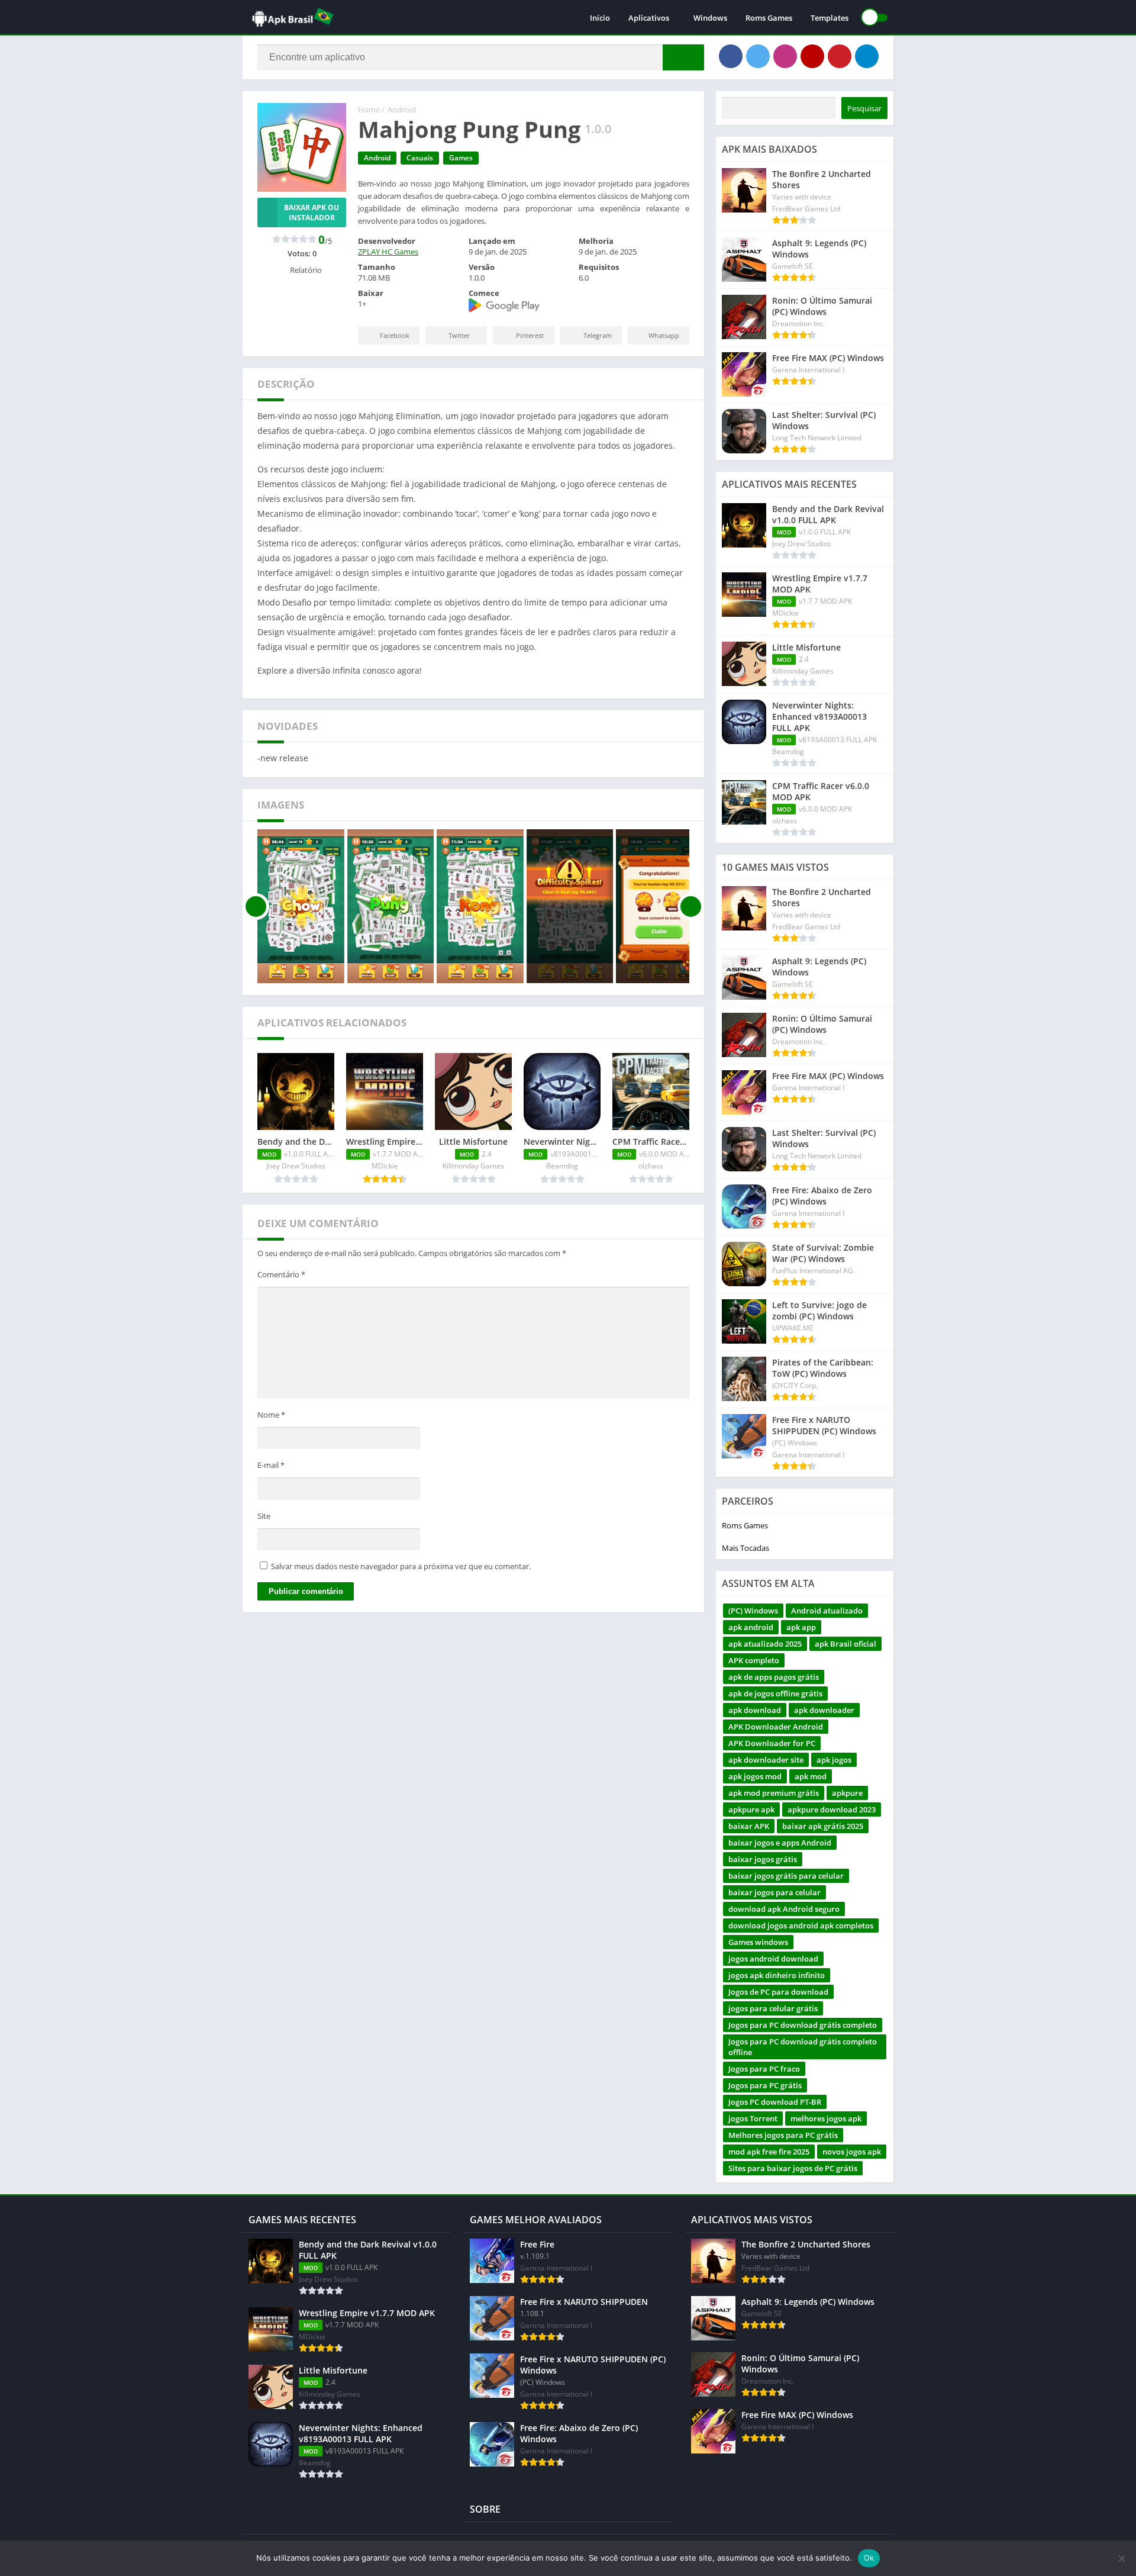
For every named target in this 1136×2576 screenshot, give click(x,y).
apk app (801, 1627)
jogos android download (773, 1959)
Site (264, 1516)
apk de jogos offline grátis (775, 1693)
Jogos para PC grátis (765, 2085)
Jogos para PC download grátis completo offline (803, 2047)
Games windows (758, 1942)
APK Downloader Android (776, 1727)
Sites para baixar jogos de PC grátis (793, 2168)
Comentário (281, 1274)
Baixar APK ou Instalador (312, 212)
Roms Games (769, 18)
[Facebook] (731, 56)
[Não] (1121, 2558)
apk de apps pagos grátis (774, 1677)
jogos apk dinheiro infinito (777, 1975)
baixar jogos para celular (774, 1892)
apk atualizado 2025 (765, 1644)
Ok (869, 2558)
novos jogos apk (852, 2152)
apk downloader (824, 1710)
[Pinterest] (840, 56)
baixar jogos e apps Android (780, 1843)
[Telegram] (867, 56)
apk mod (811, 1776)
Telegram (598, 335)
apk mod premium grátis (774, 1793)
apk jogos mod (755, 1776)
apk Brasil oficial (845, 1644)
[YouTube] (812, 56)
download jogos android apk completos (801, 1925)
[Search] (683, 57)
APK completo (754, 1660)
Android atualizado (827, 1611)
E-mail (271, 1465)
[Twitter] (758, 56)
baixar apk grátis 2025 (823, 1826)
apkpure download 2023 (832, 1809)
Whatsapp (664, 335)
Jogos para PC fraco (764, 2069)
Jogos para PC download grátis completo (803, 2025)
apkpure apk (751, 1809)
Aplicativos (649, 18)
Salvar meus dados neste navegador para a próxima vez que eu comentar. (401, 1566)
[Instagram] (785, 56)
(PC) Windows (753, 1611)
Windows (710, 18)
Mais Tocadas (745, 1548)
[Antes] (256, 906)
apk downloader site (766, 1760)
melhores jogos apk (826, 2118)
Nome (271, 1415)
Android (402, 110)
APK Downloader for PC (772, 1743)
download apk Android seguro (784, 1909)
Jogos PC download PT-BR (775, 2102)
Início (600, 18)
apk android (751, 1627)
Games (461, 158)
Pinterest (530, 335)
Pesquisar (864, 108)
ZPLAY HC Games (388, 252)
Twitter (459, 335)
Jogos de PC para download (778, 1992)
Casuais (420, 158)
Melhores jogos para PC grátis (783, 2135)
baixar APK (749, 1826)
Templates (830, 18)
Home (369, 110)
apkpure (847, 1793)
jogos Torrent (753, 2118)
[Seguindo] (691, 906)
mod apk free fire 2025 (769, 2152)
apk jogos (834, 1760)
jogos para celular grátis (773, 2008)
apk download (755, 1710)
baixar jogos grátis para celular (786, 1876)
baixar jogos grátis (763, 1859)
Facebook (395, 335)
